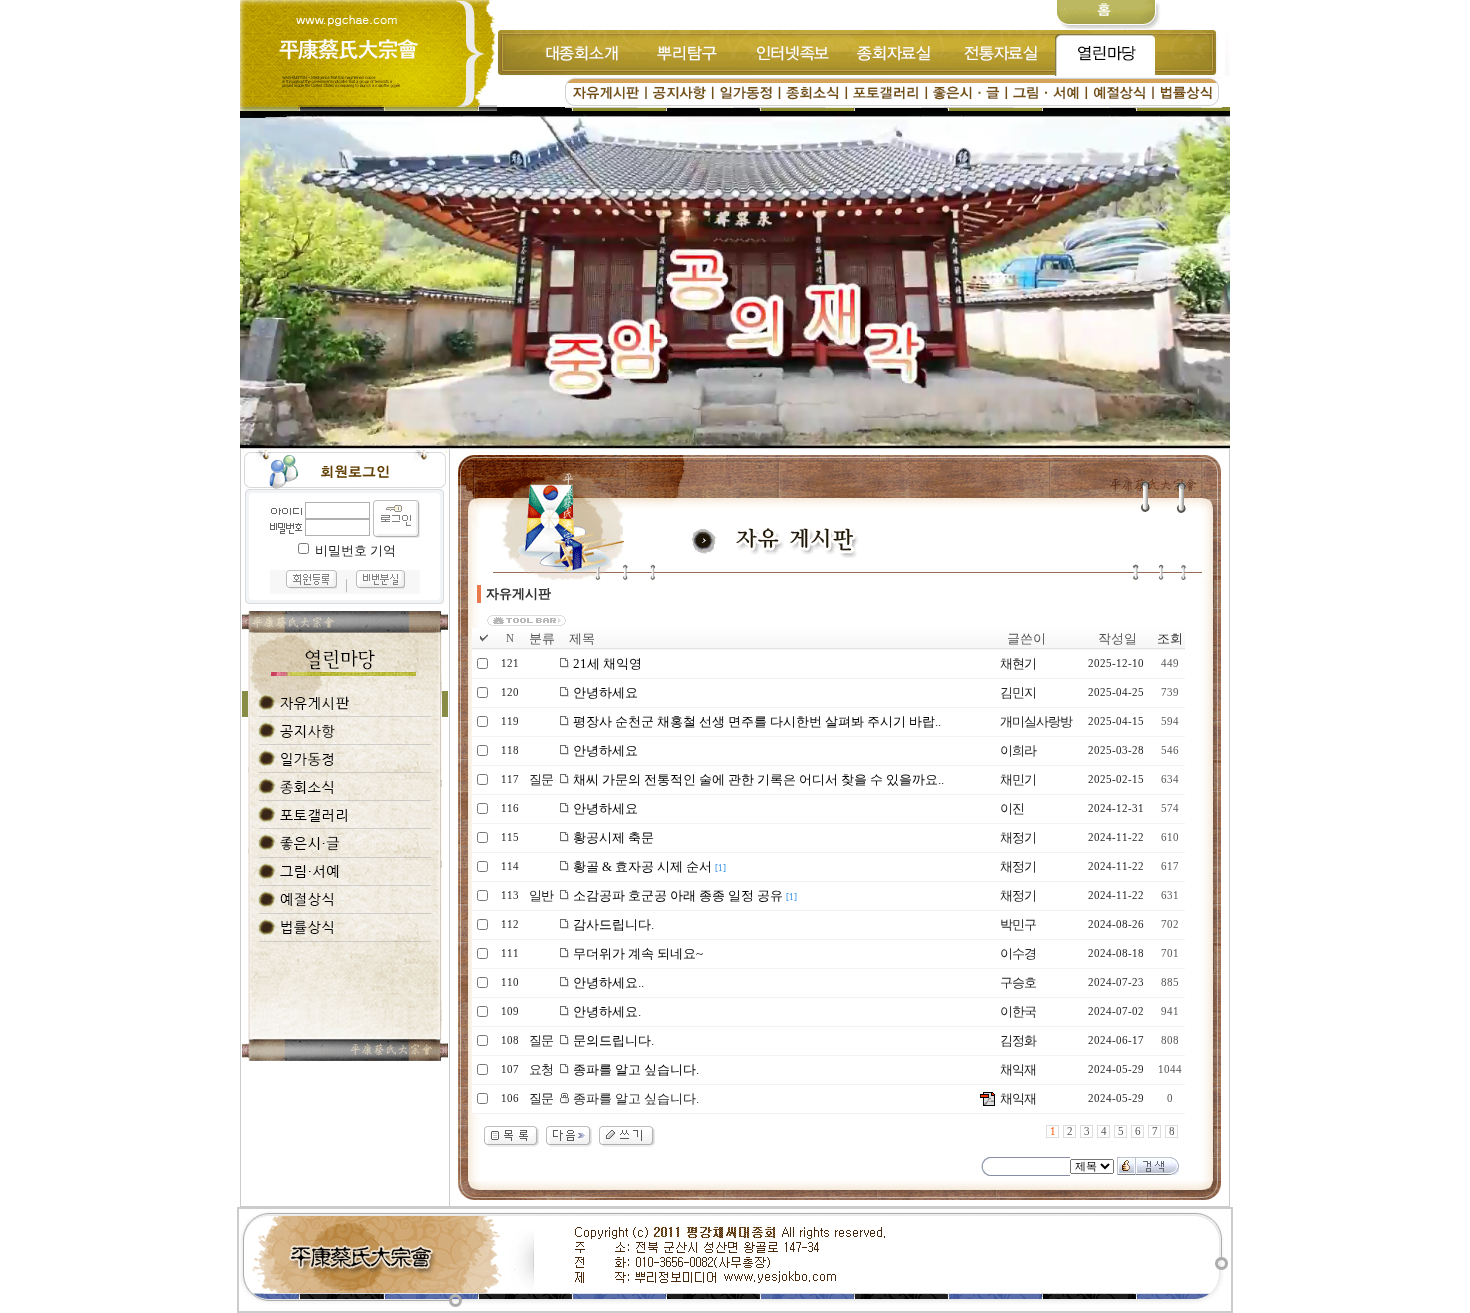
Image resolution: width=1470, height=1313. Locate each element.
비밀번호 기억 (355, 550)
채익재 (1018, 1069)
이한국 (1018, 1011)
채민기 (1018, 779)
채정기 (1018, 837)
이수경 (1018, 953)
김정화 (1018, 1040)
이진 (1012, 808)
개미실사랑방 (1036, 721)
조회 (1170, 638)
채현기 (1018, 663)
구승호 (1018, 982)
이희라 (1018, 750)
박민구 (1018, 924)
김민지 (1018, 692)
